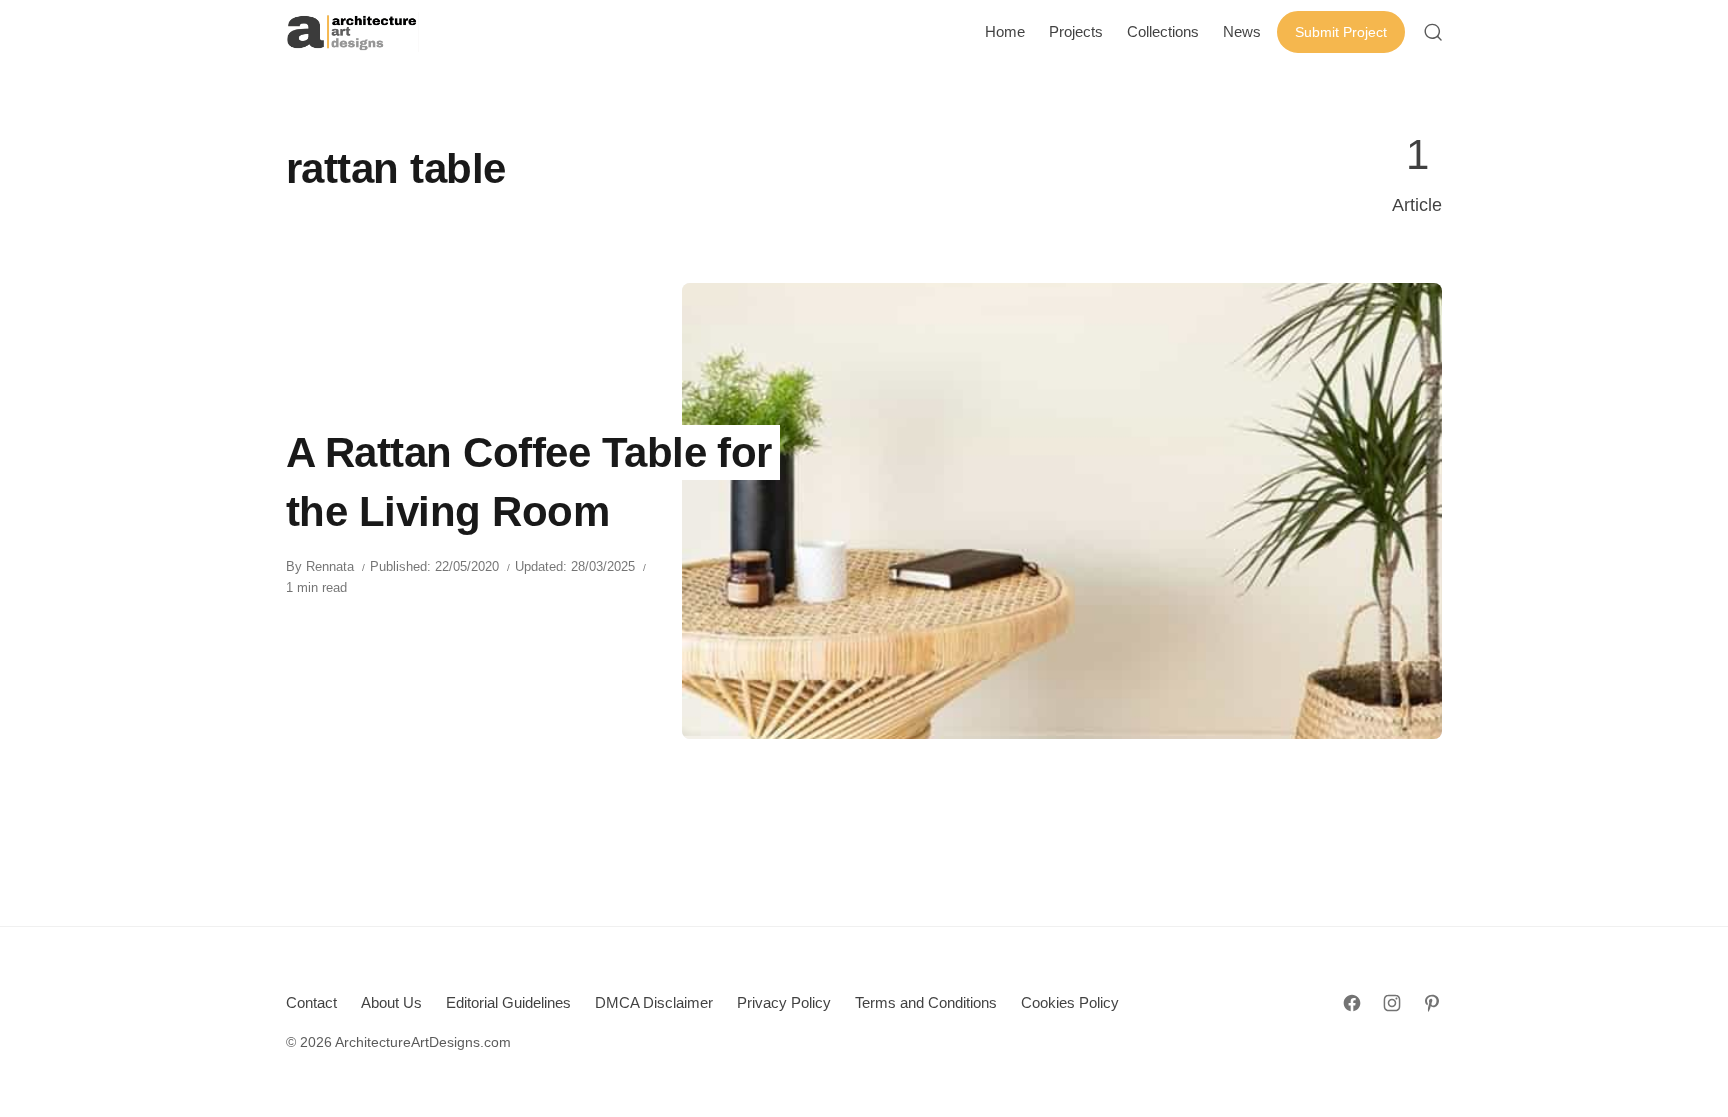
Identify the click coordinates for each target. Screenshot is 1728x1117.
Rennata (330, 566)
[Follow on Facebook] (1352, 1003)
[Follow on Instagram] (1392, 1003)
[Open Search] (1433, 32)
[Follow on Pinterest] (1432, 1003)
